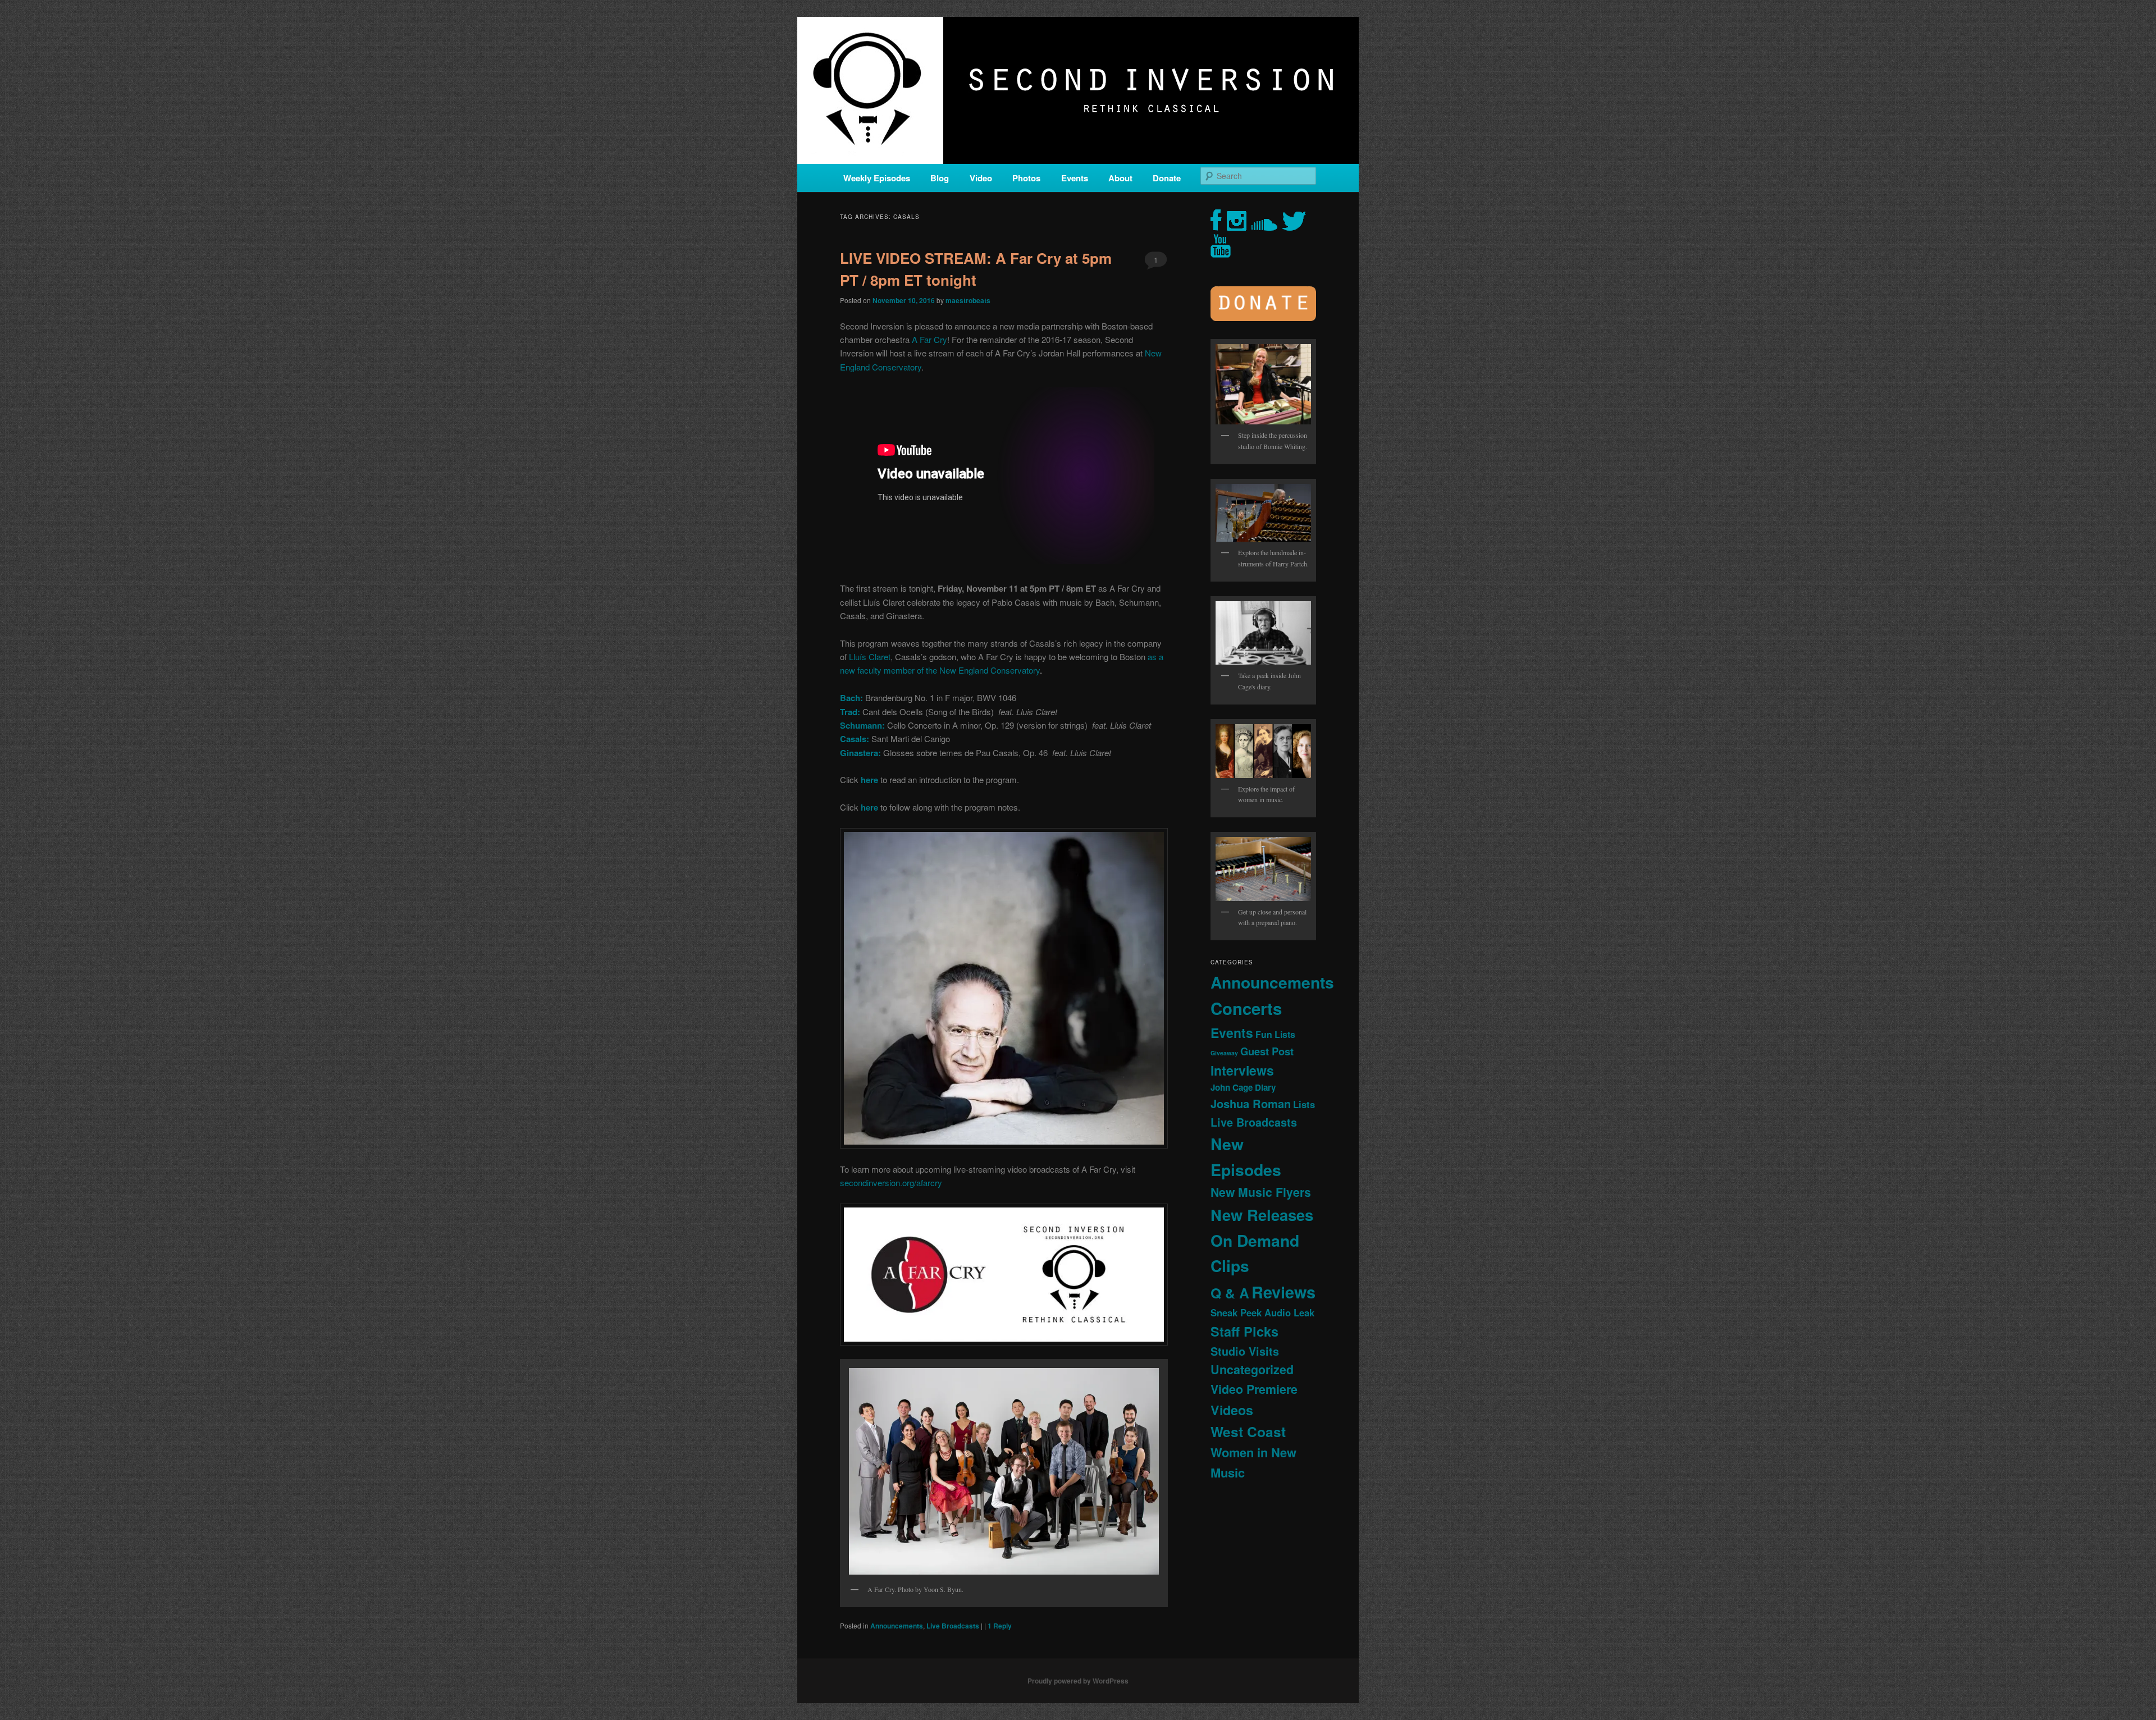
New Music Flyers (1261, 1192)
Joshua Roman (1251, 1103)
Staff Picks (1244, 1331)
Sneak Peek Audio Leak (1262, 1312)
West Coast (1248, 1431)
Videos (1232, 1410)
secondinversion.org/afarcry (891, 1182)
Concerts (1246, 1008)
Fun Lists (1275, 1034)
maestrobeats (968, 300)
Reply (1000, 1626)
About (1120, 178)
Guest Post (1267, 1051)
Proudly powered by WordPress (1078, 1681)
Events (1075, 178)
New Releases (1262, 1214)
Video (981, 178)
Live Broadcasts (953, 1626)
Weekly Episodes (877, 178)
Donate (1167, 178)
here (871, 807)
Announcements (897, 1626)
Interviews (1242, 1070)
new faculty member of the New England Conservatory (940, 670)
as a (1155, 657)
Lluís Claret (870, 657)
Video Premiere (1254, 1389)
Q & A (1230, 1293)
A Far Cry (929, 339)
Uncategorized (1252, 1369)
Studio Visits (1245, 1351)
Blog (940, 178)
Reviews (1283, 1292)
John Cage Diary (1243, 1087)
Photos (1026, 178)
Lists (1304, 1104)
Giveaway (1224, 1053)
